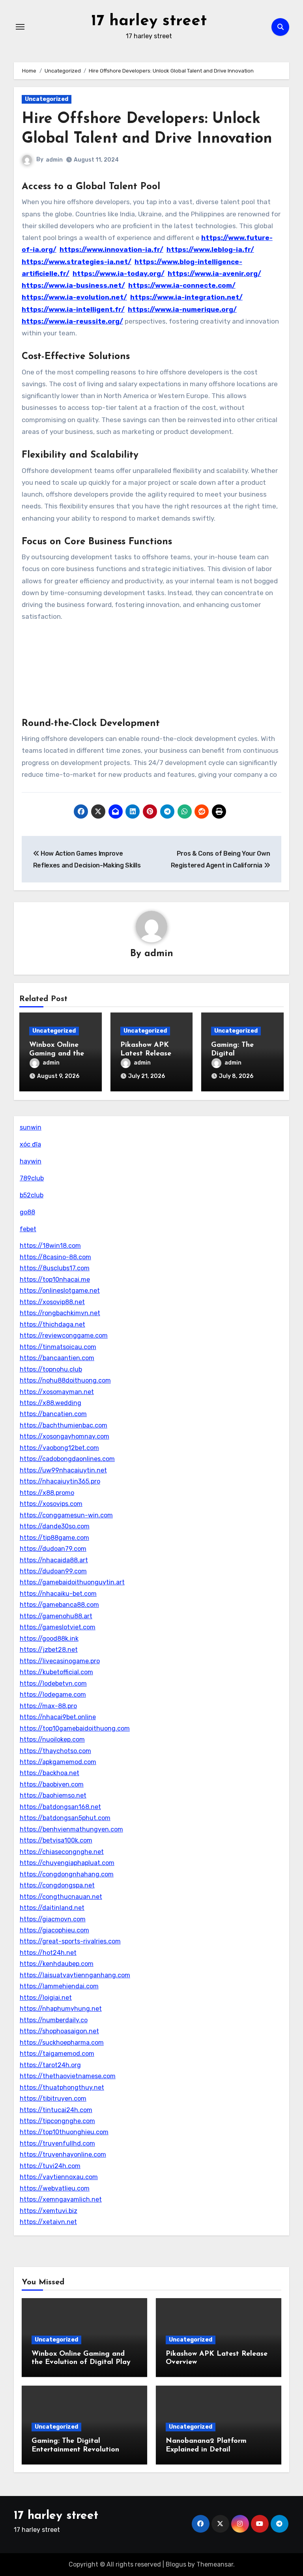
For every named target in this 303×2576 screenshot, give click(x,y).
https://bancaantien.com (57, 1358)
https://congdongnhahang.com (67, 1874)
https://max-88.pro (48, 1706)
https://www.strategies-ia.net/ (77, 262)
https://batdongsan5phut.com (65, 1818)
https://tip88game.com (54, 1538)
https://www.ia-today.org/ (119, 274)
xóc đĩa (30, 1144)
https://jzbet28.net (49, 1650)
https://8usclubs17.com (55, 1268)
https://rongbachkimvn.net (60, 1313)
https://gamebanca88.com (59, 1605)
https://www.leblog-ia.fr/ (210, 249)
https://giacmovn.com (53, 1919)
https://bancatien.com (53, 1414)
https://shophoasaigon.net (59, 2031)
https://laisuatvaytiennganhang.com (75, 1975)
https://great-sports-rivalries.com (70, 1941)
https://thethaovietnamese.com (68, 2076)
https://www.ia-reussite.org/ (72, 321)
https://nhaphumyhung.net (61, 2009)
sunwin (31, 1127)
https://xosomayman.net (57, 1392)
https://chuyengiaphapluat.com (67, 1863)
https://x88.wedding (50, 1403)
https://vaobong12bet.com (59, 1448)
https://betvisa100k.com (56, 1840)
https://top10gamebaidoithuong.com (75, 1728)
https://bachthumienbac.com (64, 1425)
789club (32, 1178)
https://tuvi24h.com (50, 2166)
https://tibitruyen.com (53, 2099)
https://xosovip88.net (52, 1302)
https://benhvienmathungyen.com (71, 1829)
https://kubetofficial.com (56, 1672)
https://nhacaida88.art (54, 1560)
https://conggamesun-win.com (66, 1515)
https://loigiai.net (46, 1998)
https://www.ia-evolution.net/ (74, 297)
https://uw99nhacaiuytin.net (63, 1470)
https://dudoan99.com (53, 1571)
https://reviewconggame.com (64, 1335)
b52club (32, 1195)
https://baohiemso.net (53, 1795)
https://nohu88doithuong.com (65, 1380)
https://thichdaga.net (52, 1324)
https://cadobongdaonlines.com (67, 1459)
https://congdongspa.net (57, 1885)
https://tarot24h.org (50, 2065)
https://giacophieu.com (54, 1930)
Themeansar (215, 2564)
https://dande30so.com (55, 1526)
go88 (27, 1212)
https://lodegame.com (53, 1695)
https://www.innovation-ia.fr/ (111, 249)
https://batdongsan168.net (60, 1807)
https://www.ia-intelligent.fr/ (73, 309)
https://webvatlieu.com (55, 2188)
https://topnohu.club (51, 1369)
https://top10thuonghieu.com (64, 2132)
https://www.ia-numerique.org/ (182, 309)
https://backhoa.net (50, 1773)
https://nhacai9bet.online (58, 1717)
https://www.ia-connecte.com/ (182, 285)
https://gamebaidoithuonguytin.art (72, 1582)
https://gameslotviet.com (58, 1627)
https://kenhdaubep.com (57, 1964)
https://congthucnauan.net (61, 1897)
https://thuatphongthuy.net (62, 2087)
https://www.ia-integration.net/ (186, 297)
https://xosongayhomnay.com (65, 1436)
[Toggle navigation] (20, 27)
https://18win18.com (50, 1246)
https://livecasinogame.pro (60, 1661)
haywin (31, 1161)
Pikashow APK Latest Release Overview (146, 1054)
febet (28, 1229)
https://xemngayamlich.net (61, 2199)
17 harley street (149, 21)
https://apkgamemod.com (58, 1762)
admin (54, 160)
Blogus (176, 2564)
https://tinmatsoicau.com (58, 1347)
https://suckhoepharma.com (62, 2043)
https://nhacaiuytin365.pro (60, 1481)
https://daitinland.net (52, 1908)
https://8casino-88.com (55, 1257)
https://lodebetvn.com (53, 1684)
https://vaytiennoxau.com (59, 2177)
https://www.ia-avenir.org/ (214, 274)
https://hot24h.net (48, 1953)
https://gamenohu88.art (56, 1616)
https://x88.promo (47, 1493)
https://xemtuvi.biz (49, 2211)
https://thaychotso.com (55, 1751)
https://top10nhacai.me (55, 1280)
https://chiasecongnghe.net (62, 1852)
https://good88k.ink (49, 1639)
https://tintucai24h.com (56, 2110)
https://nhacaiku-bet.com (58, 1594)
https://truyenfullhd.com (57, 2143)
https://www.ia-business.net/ (73, 285)
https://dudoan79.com (53, 1549)
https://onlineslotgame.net (60, 1291)
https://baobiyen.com (52, 1784)
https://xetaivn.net (48, 2222)
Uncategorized (47, 99)
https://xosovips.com (51, 1504)
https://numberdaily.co (54, 2020)
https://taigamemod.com (57, 2054)
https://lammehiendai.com (59, 1986)
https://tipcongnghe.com (57, 2121)
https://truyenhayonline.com (63, 2154)
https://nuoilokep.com (52, 1739)
